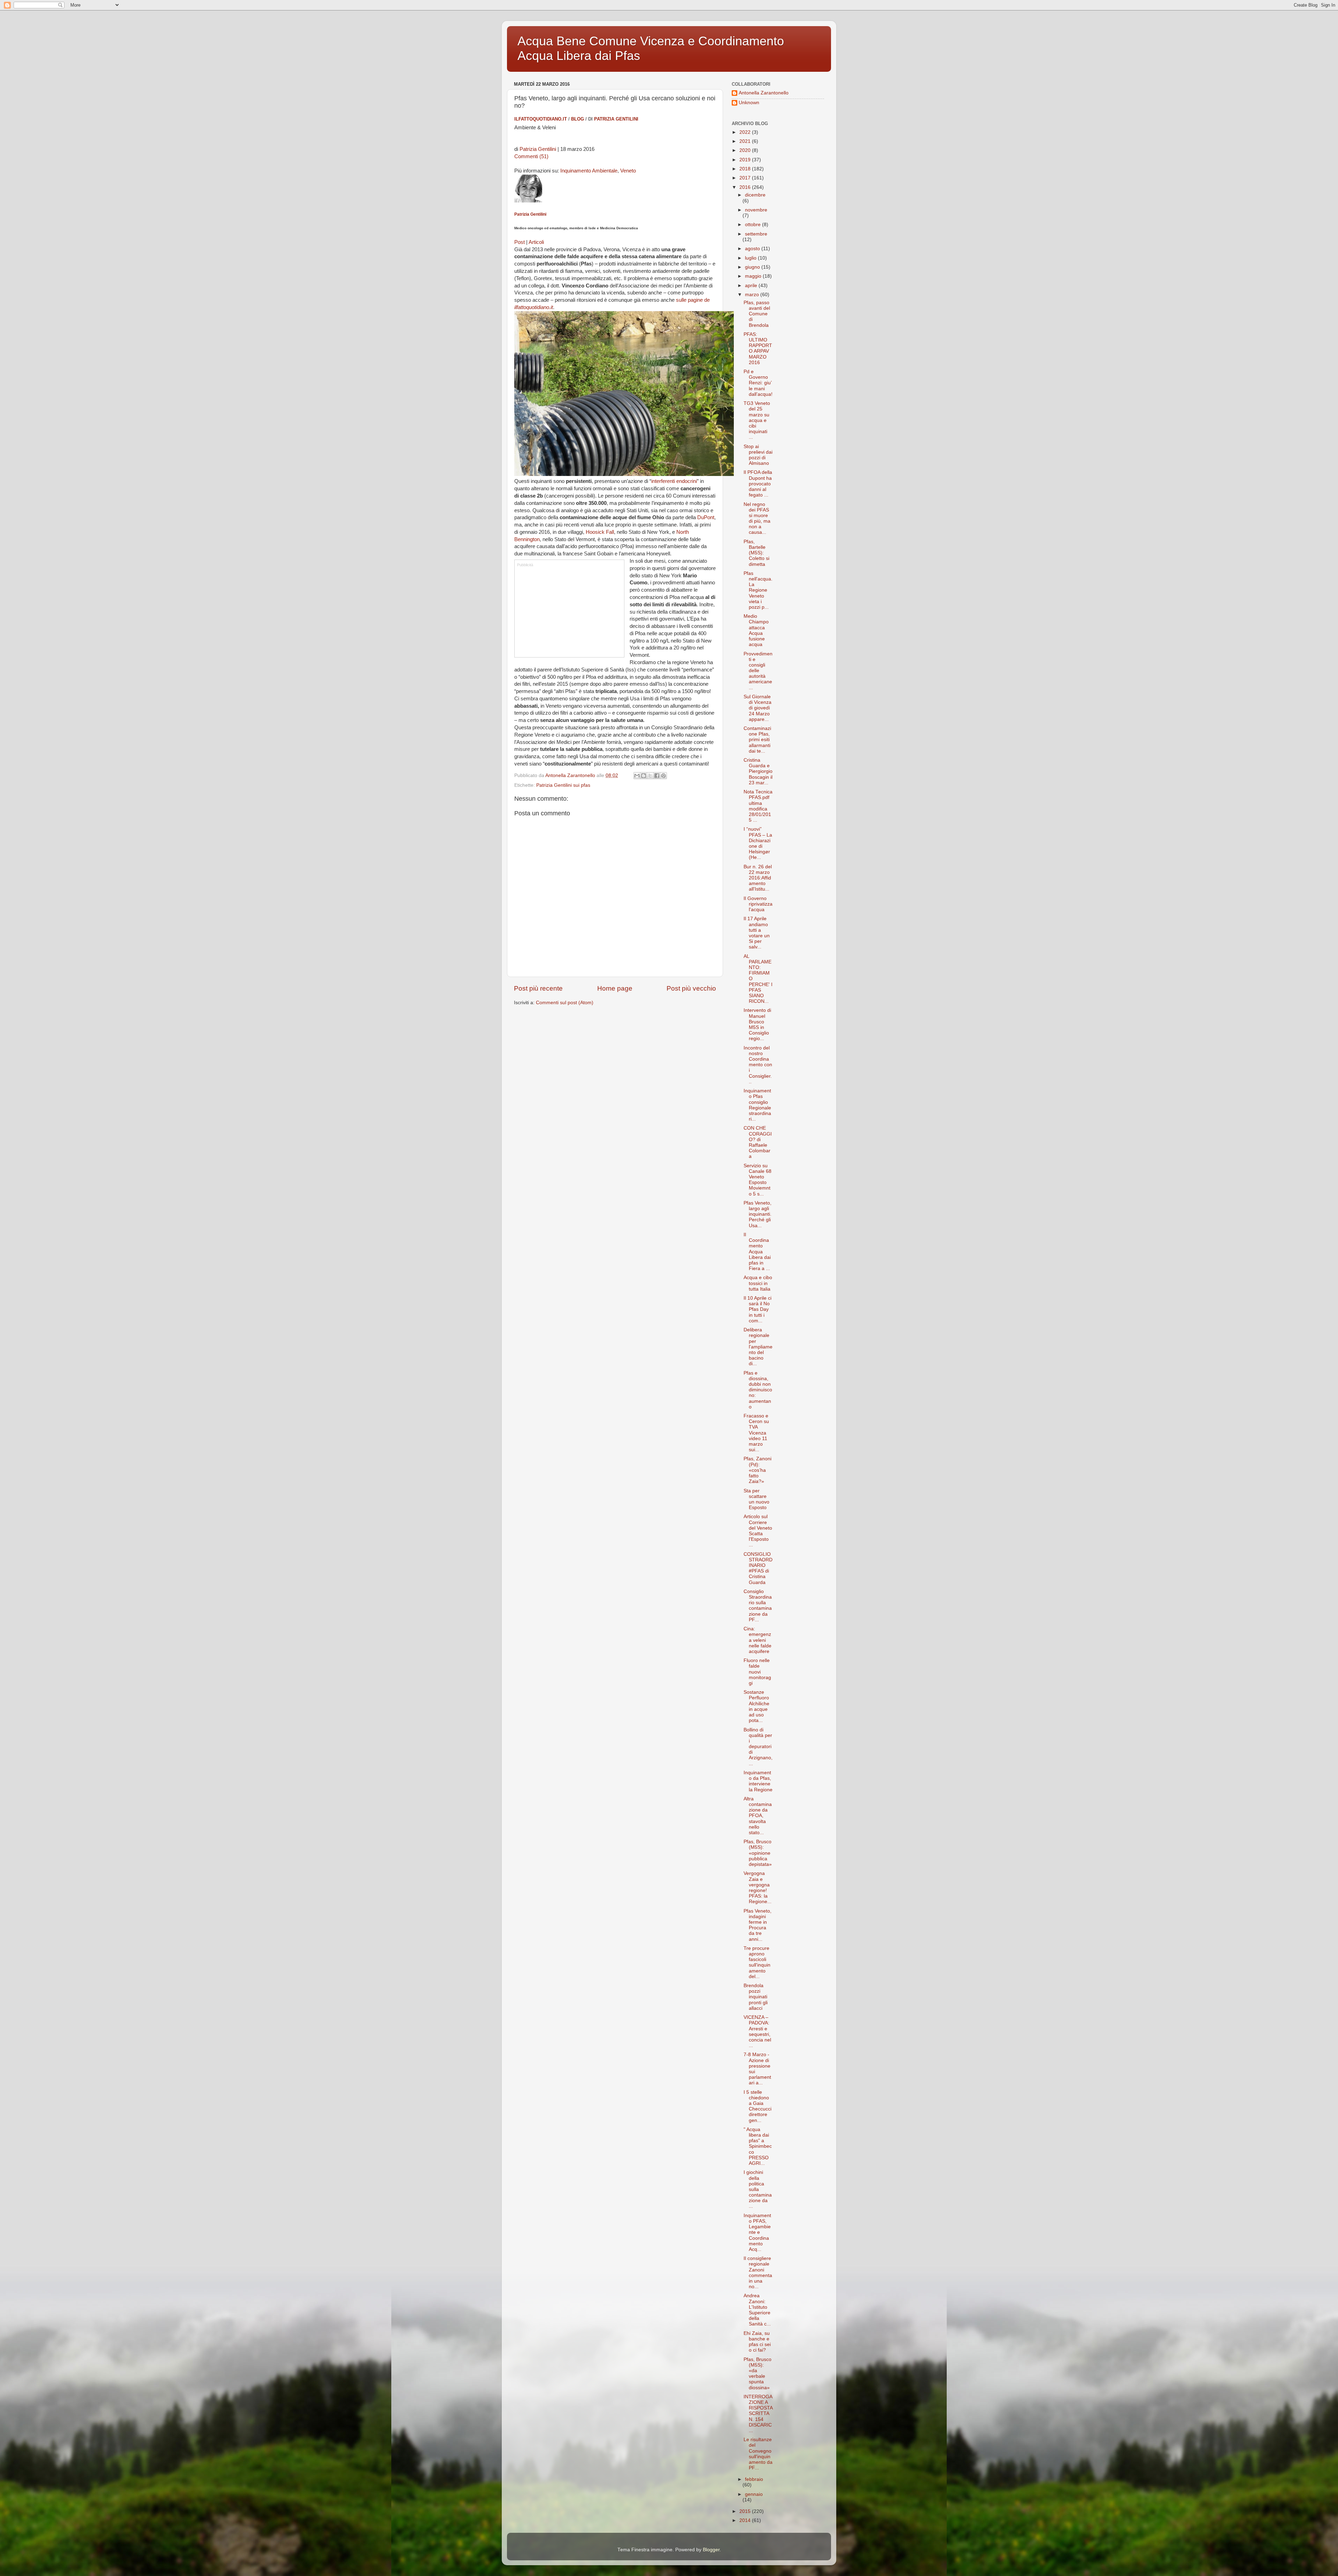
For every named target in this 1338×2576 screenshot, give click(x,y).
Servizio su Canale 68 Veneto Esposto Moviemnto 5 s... (758, 1180)
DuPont (706, 517)
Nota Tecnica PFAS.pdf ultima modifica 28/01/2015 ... (758, 806)
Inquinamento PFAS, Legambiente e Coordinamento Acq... (757, 2232)
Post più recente (538, 988)
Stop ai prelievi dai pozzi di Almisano (758, 455)
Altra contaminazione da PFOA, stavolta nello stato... (758, 1816)
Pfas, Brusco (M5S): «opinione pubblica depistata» (758, 1853)
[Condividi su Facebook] (657, 776)
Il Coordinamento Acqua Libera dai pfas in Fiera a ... (757, 1252)
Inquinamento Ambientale (589, 171)
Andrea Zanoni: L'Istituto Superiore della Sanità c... (757, 2310)
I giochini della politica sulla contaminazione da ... (758, 2189)
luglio (751, 258)
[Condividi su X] (650, 776)
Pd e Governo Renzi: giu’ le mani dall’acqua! (758, 383)
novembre (756, 210)
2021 (746, 141)
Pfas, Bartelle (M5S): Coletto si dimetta (756, 553)
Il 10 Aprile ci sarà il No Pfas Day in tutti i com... (758, 1309)
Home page (615, 988)
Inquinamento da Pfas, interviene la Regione (758, 1781)
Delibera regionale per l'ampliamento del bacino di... (758, 1347)
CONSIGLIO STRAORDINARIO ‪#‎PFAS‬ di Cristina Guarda (758, 1568)
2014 (746, 2520)
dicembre (755, 195)
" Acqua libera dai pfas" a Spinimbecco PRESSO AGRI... (758, 2146)
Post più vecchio (691, 988)
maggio (754, 276)
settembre (756, 234)
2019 (746, 160)
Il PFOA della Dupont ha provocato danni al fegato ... (758, 484)
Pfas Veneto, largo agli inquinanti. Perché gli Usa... (758, 1214)
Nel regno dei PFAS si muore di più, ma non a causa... (757, 518)
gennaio (754, 2494)
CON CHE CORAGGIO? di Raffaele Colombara (758, 1142)
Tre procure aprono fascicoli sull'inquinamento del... (757, 1962)
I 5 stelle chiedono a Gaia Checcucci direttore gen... (758, 2106)
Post (520, 242)
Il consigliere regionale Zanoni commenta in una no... (758, 2273)
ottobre (753, 225)
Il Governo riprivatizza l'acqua (758, 904)
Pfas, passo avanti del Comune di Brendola (757, 314)
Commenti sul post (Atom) (565, 1003)
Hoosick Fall (600, 532)
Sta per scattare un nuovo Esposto (756, 1499)
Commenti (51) (531, 156)
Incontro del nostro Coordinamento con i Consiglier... (758, 1065)
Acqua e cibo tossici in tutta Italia (758, 1283)
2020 (746, 150)
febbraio (754, 2479)
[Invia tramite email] (637, 776)
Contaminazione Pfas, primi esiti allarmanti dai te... (757, 740)
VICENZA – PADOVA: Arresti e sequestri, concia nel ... (757, 2031)
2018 (746, 169)
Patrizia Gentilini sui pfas (563, 785)
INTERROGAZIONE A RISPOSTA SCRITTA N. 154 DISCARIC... (758, 2414)
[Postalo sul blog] (644, 776)
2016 (746, 187)
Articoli (536, 242)
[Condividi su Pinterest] (663, 776)
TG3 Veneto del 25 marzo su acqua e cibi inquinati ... (757, 420)
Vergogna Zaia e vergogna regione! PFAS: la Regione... (758, 1887)
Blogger (711, 2550)
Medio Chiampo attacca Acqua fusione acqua (756, 630)
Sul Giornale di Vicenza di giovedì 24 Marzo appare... (758, 708)
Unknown (749, 103)
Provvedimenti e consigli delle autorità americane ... (758, 671)
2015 (746, 2511)
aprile (752, 286)
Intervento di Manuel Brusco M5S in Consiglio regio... (757, 1024)
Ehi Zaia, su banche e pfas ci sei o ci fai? (757, 2342)
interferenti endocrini (674, 481)
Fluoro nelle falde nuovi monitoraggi (757, 1672)
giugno (753, 267)
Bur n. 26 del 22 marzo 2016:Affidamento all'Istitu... (758, 878)
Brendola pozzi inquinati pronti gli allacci (756, 1997)
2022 (746, 132)
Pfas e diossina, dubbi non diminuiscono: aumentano (758, 1390)
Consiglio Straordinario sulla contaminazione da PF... (758, 1606)
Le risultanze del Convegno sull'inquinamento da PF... (758, 2454)
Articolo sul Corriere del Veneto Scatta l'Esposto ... (758, 1531)
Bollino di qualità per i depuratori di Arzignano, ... (758, 1747)
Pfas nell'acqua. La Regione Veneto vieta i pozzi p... (758, 590)
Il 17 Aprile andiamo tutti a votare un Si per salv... (757, 933)
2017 (746, 178)
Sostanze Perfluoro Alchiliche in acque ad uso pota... (756, 1706)
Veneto (628, 171)
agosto (753, 249)
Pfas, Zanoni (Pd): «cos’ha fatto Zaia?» (758, 1470)
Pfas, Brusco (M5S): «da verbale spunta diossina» (758, 2374)
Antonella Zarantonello (764, 93)
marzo (753, 295)
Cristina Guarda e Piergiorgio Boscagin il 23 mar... (758, 771)
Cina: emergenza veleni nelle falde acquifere (758, 1640)
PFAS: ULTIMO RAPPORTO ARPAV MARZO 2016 (758, 348)
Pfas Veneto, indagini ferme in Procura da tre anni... (758, 1925)
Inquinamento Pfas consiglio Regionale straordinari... (757, 1105)
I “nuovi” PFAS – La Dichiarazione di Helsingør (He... (758, 843)
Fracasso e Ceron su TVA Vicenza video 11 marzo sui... (756, 1433)
